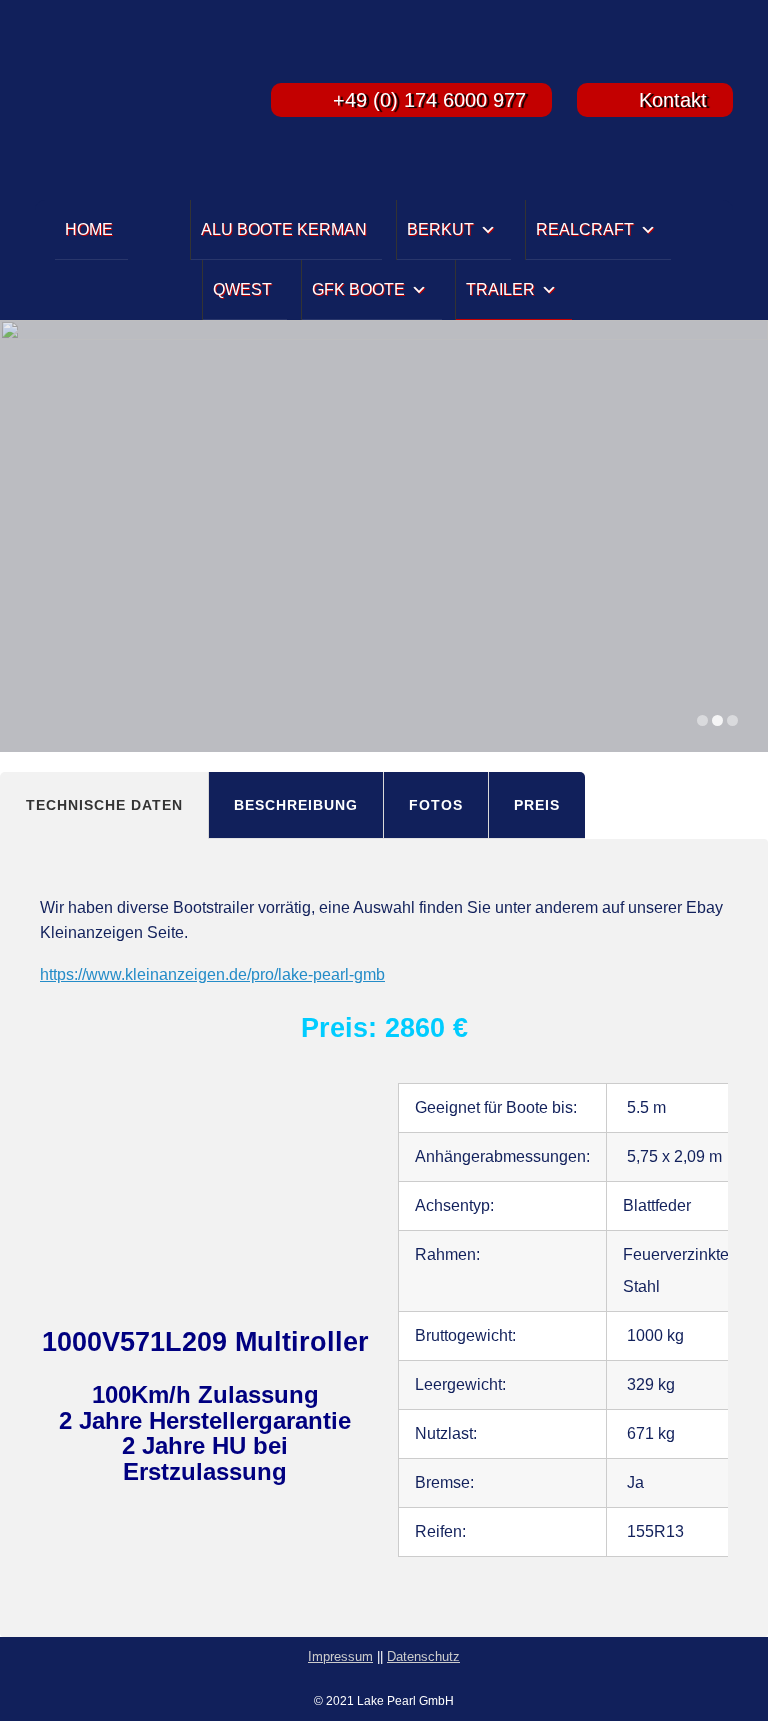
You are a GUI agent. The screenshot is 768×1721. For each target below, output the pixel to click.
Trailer (500, 289)
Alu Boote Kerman (284, 229)
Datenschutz (423, 1656)
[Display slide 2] (717, 720)
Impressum (340, 1656)
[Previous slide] (29, 536)
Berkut (440, 229)
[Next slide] (738, 536)
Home (89, 229)
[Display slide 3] (732, 720)
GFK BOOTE (358, 289)
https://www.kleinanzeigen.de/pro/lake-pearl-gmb (212, 974)
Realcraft (585, 229)
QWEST (242, 289)
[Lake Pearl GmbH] (129, 100)
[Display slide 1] (702, 720)
